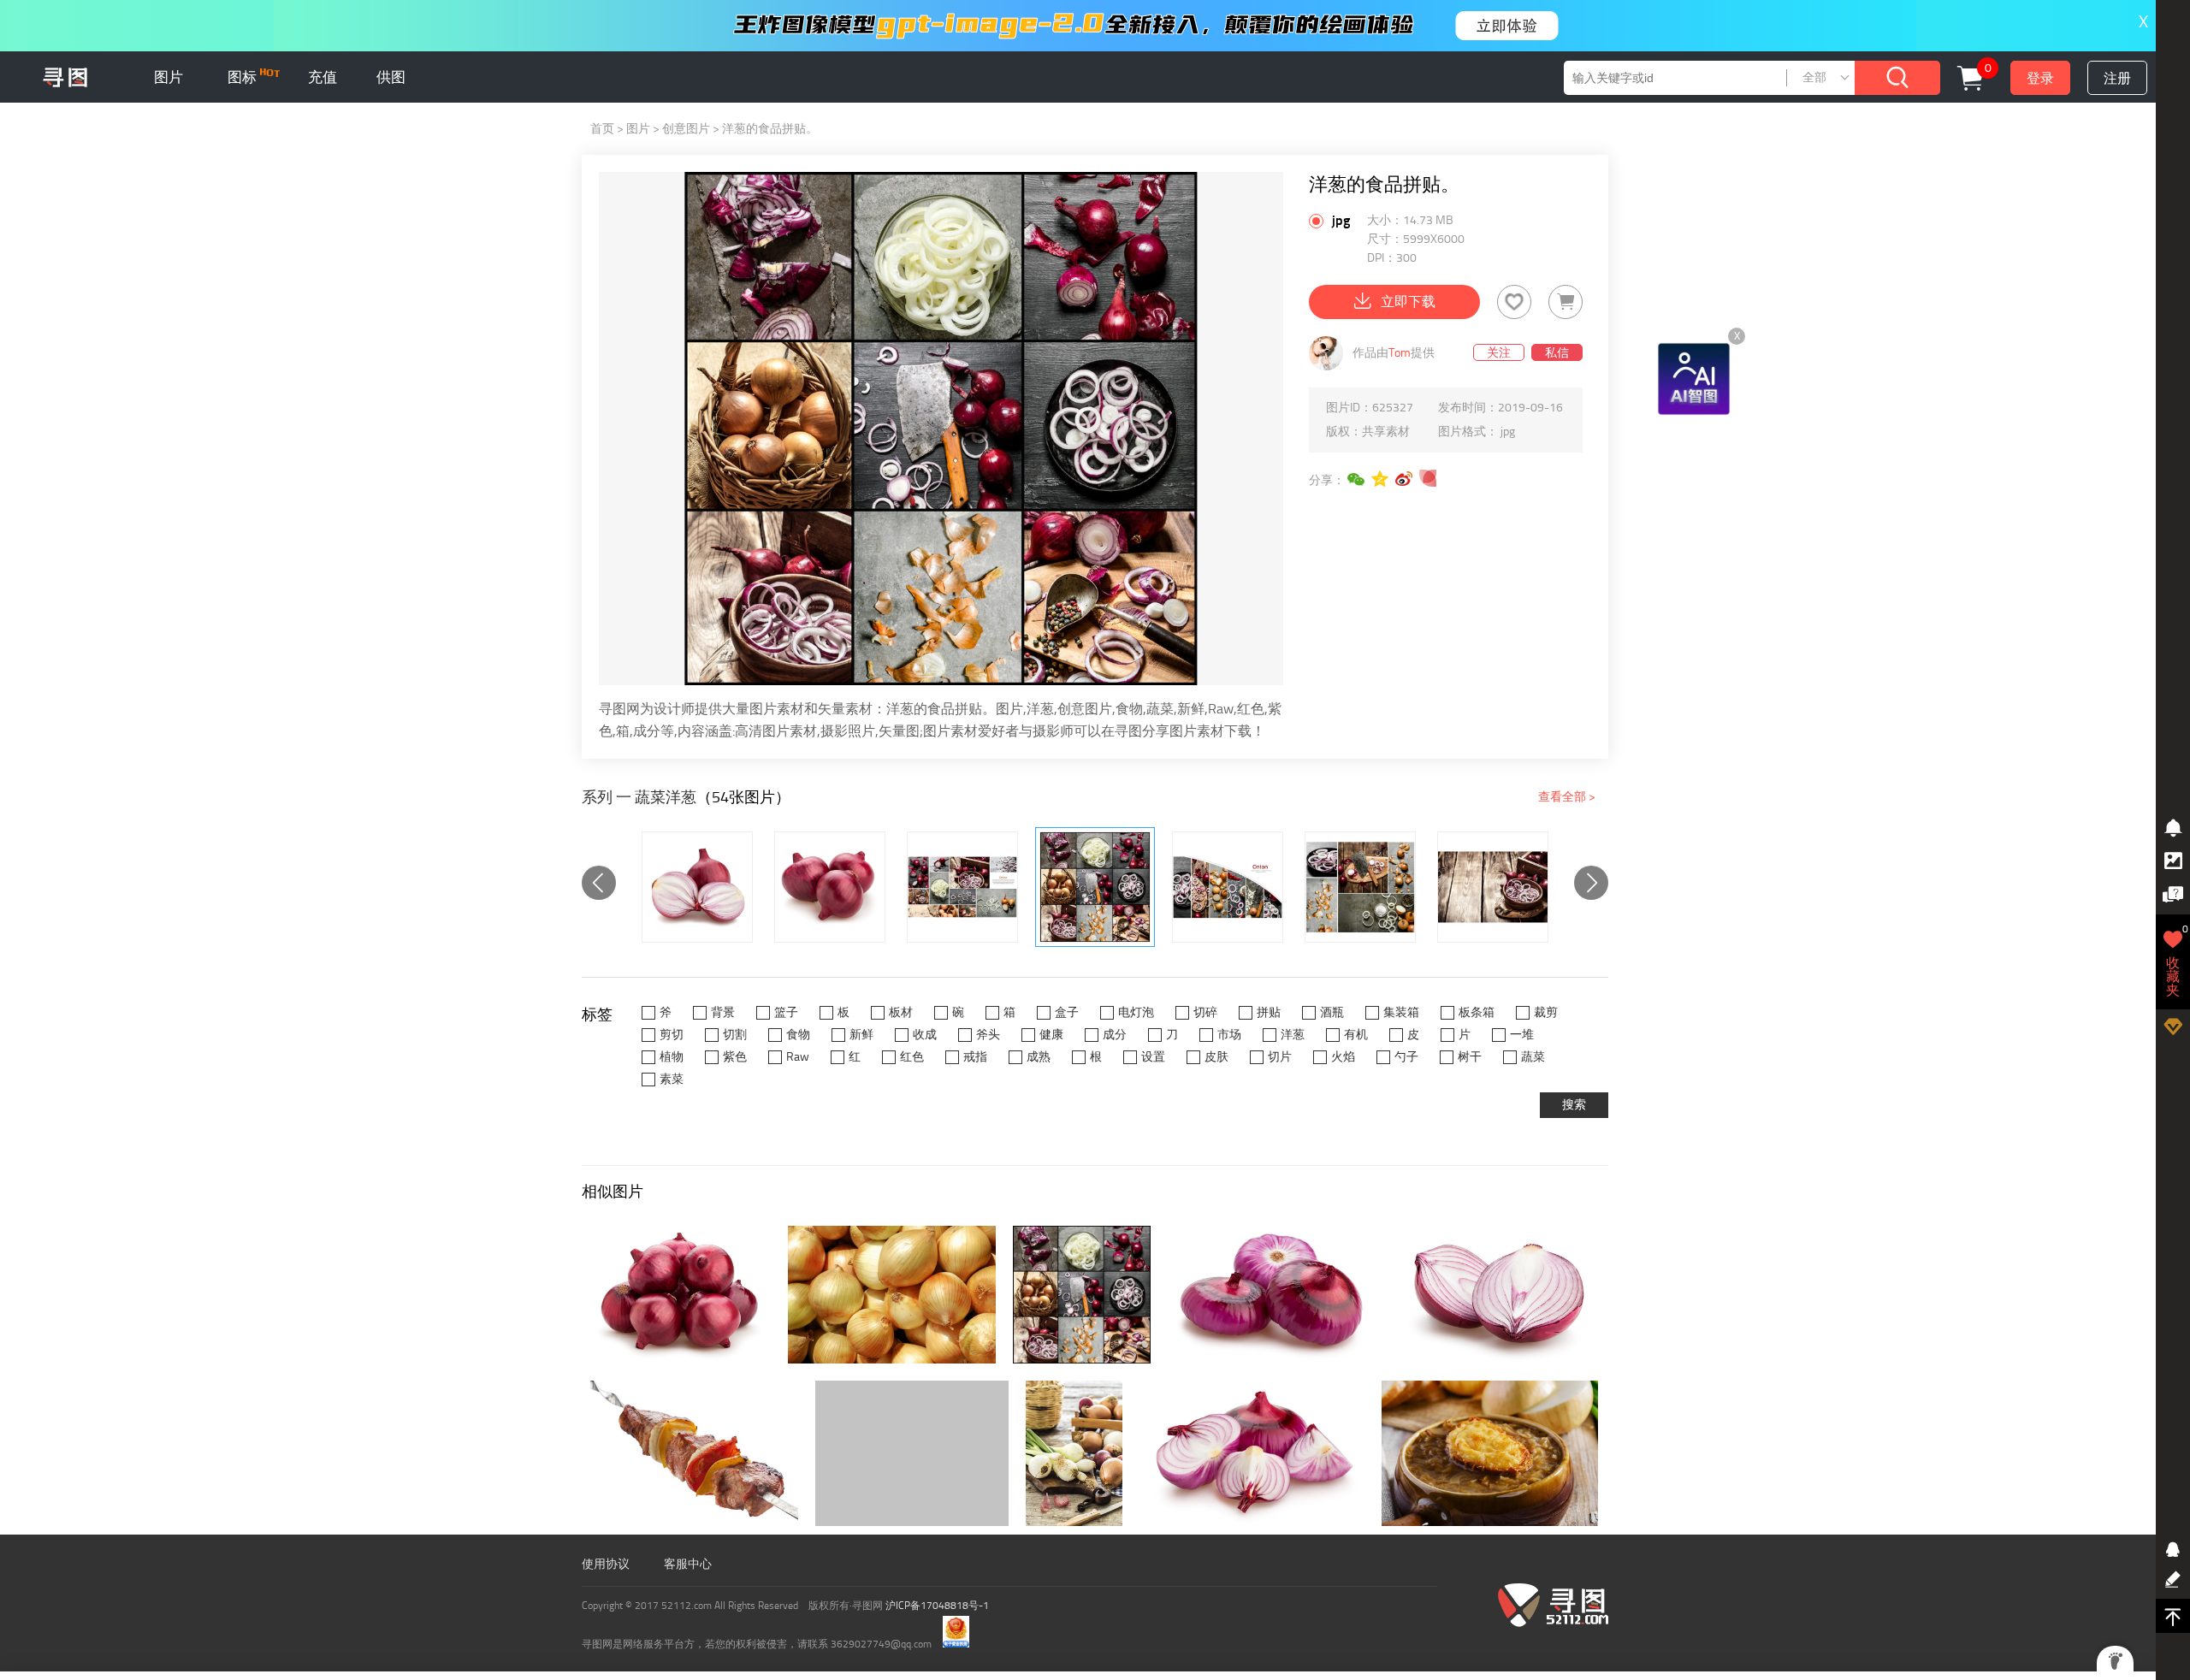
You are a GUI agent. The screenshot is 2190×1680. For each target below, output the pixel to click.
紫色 (735, 1057)
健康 (1051, 1035)
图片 (169, 77)
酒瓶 (1332, 1012)
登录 (2040, 78)
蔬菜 (1533, 1057)
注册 (2117, 78)
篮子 (786, 1012)
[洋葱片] (1493, 887)
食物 (798, 1035)
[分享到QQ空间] (1381, 479)
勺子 (1406, 1057)
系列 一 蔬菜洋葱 (639, 797)
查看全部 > (1567, 797)
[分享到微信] (1357, 479)
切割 (735, 1035)
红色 (912, 1057)
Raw (798, 1057)
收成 (925, 1035)
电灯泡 (1136, 1012)
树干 (1470, 1057)
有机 (1356, 1035)
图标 (244, 77)
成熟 (1039, 1057)
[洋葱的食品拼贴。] (962, 887)
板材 (901, 1012)
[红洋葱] (697, 887)
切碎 (1205, 1012)
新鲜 (861, 1035)
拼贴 (1269, 1012)
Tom (1400, 353)
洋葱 (1293, 1035)
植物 (672, 1057)
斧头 (988, 1035)
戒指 (975, 1057)
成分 (1115, 1035)
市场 (1229, 1035)
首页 (602, 129)
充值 (323, 77)
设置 (1153, 1057)
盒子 (1067, 1012)
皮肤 (1216, 1057)
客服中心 (688, 1564)
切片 (1280, 1057)
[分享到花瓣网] (1429, 479)
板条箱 (1477, 1012)
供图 (391, 77)
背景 (723, 1012)
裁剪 (1546, 1012)
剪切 (672, 1035)
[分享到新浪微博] (1405, 479)
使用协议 (606, 1564)
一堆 (1522, 1035)
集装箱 (1401, 1012)
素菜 (672, 1079)
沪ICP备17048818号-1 (937, 1606)
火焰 (1343, 1057)
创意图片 (686, 129)
